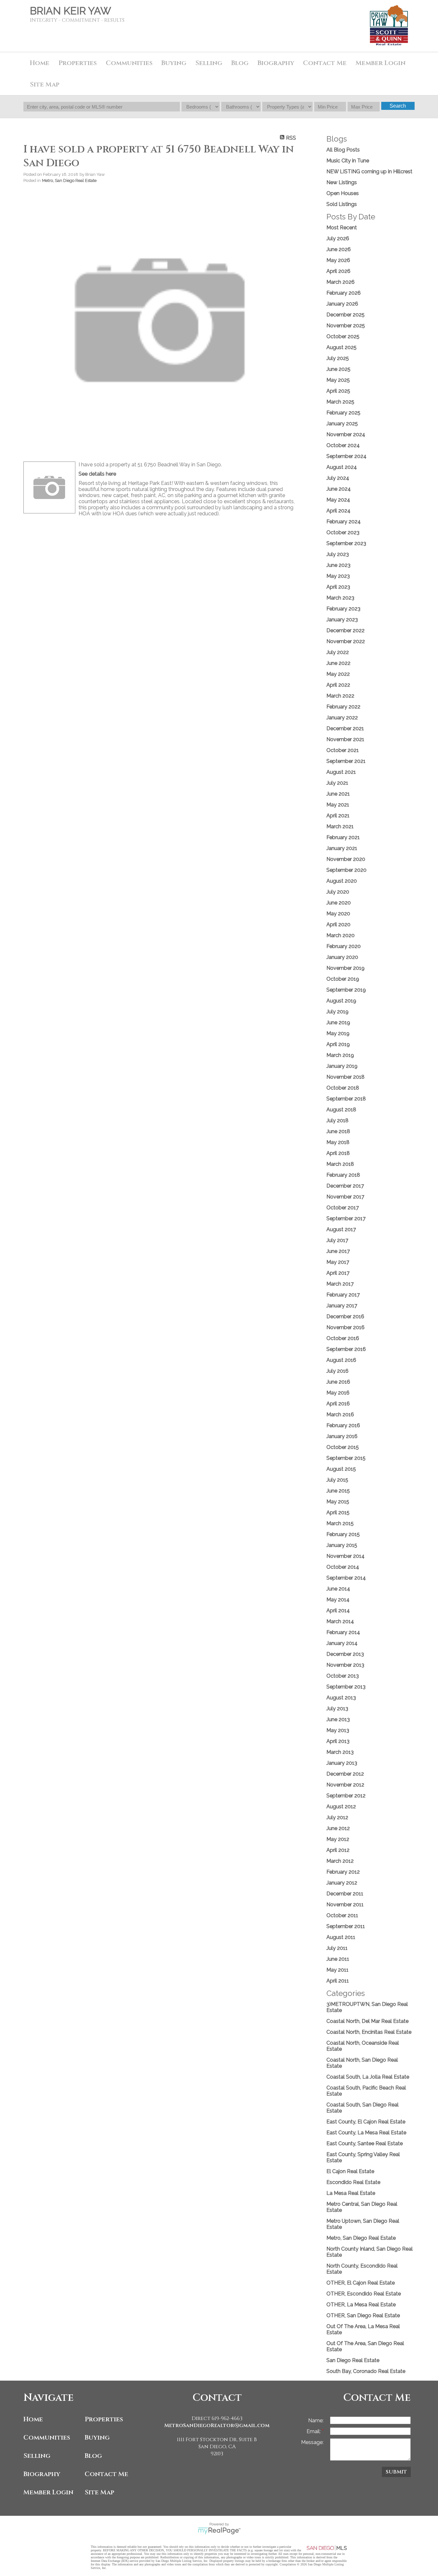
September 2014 (346, 1578)
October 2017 (343, 1208)
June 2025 (338, 369)
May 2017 (338, 1262)
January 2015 (342, 1545)
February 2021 (343, 837)
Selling (37, 2456)
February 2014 (343, 1632)
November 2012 (345, 1785)
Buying (174, 63)
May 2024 (338, 500)
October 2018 (343, 1088)
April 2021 (338, 816)
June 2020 (339, 903)
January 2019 (342, 1066)
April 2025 (338, 391)
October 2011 (342, 1915)
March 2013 (340, 1752)
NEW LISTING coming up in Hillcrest (369, 172)
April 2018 (338, 1153)
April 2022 (338, 685)
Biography (42, 2474)
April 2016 (338, 1404)
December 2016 (345, 1317)
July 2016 (337, 1371)
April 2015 (338, 1513)
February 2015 (343, 1534)
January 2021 (342, 848)
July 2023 (338, 554)
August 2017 (341, 1229)
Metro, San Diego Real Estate (69, 180)
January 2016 (342, 1436)
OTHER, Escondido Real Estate (364, 2294)
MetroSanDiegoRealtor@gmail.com (217, 2425)
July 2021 (337, 783)
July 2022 (338, 652)
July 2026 (338, 238)
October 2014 (343, 1567)
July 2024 (338, 478)
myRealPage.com (219, 2531)
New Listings (342, 182)
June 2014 (338, 1589)
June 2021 (338, 794)
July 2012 (337, 1817)
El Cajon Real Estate (350, 2171)
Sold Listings (342, 204)
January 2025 (342, 424)
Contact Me (325, 63)
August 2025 (341, 347)
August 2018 (341, 1110)
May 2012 (338, 1839)
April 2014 (338, 1611)
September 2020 (346, 870)
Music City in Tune (348, 161)
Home (40, 63)
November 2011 (345, 1905)
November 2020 (346, 859)
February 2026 (344, 293)
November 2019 (345, 968)
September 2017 (346, 1218)
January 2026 (342, 304)
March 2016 (340, 1415)
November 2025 (346, 326)
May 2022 (338, 674)
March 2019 (340, 1055)
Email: (314, 2431)
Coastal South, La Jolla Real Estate (368, 2077)
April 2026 (338, 271)
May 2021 (338, 805)
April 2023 (338, 587)
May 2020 (338, 914)
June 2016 (338, 1382)
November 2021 (345, 739)
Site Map (45, 84)
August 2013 (341, 1698)
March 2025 (340, 402)
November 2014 (345, 1556)
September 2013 (346, 1687)
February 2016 (343, 1425)
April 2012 (338, 1850)
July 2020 (338, 892)
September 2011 (346, 1926)
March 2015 (340, 1523)
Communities (47, 2437)
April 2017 (338, 1273)
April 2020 (338, 924)
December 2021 (345, 728)
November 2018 (345, 1077)
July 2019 (337, 1012)
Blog (93, 2456)
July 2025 (338, 358)
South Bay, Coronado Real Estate (366, 2371)
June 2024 (339, 489)
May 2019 (338, 1033)
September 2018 (346, 1099)
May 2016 (338, 1393)
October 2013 (343, 1676)
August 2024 (342, 467)
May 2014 (338, 1600)
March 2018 (340, 1164)
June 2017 (338, 1251)
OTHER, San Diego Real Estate (363, 2315)
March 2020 (341, 935)
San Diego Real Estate (353, 2360)
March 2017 (340, 1284)
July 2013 (337, 1709)
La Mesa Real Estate (351, 2193)
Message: (312, 2442)
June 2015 (338, 1491)
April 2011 (338, 1981)
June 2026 (339, 249)
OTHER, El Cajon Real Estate (361, 2283)
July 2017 (337, 1240)
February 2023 (343, 609)
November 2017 (345, 1197)
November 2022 (346, 641)
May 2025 (338, 380)
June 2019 (338, 1022)
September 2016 (346, 1349)
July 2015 (337, 1480)
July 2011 (337, 1948)
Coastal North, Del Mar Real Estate (367, 2021)
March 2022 (340, 696)
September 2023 (346, 543)
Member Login (48, 2492)
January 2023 (342, 620)
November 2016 (345, 1327)
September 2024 (346, 456)
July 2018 (337, 1120)
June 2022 (338, 663)
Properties (104, 2419)
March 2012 (340, 1861)
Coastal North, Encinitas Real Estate (369, 2032)
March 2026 (341, 282)
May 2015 (338, 1502)
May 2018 (338, 1142)
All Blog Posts (343, 150)
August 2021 (341, 772)
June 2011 (338, 1959)
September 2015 (346, 1458)
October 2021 (343, 750)
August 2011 (341, 1937)
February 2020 (344, 946)
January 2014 (342, 1643)
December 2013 (345, 1654)
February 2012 (343, 1872)
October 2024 (343, 445)
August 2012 (341, 1807)
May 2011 (337, 1970)
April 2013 (338, 1741)
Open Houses (343, 193)
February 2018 (343, 1175)
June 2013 (338, 1719)
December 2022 (345, 630)
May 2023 (338, 576)
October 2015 (343, 1447)
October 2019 (343, 979)
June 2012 (338, 1828)
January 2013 (342, 1763)
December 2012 (345, 1774)
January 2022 (342, 718)
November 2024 (346, 434)
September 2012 (346, 1796)
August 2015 (341, 1469)
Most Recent (342, 228)
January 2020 (342, 957)
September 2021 (346, 761)
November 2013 (345, 1665)
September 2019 (346, 990)
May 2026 (338, 260)
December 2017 (345, 1186)
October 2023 (343, 532)
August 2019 (341, 1001)
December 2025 (345, 315)
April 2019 (338, 1044)
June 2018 (338, 1131)
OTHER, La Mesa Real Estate (361, 2305)
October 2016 (343, 1338)
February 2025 (343, 413)
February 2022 (343, 707)
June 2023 (338, 565)
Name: (316, 2421)
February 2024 (344, 522)
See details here (97, 474)
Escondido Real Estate (353, 2182)
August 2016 (341, 1360)
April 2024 (338, 511)
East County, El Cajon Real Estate (366, 2122)
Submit (396, 2472)
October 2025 (343, 336)
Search (398, 106)
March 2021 (340, 826)
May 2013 (338, 1730)
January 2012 (342, 1883)
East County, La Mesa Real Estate (366, 2133)
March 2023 (340, 598)
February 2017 (343, 1295)
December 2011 (345, 1894)
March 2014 (340, 1621)
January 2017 (342, 1306)
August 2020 (342, 881)
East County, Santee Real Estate (365, 2143)
